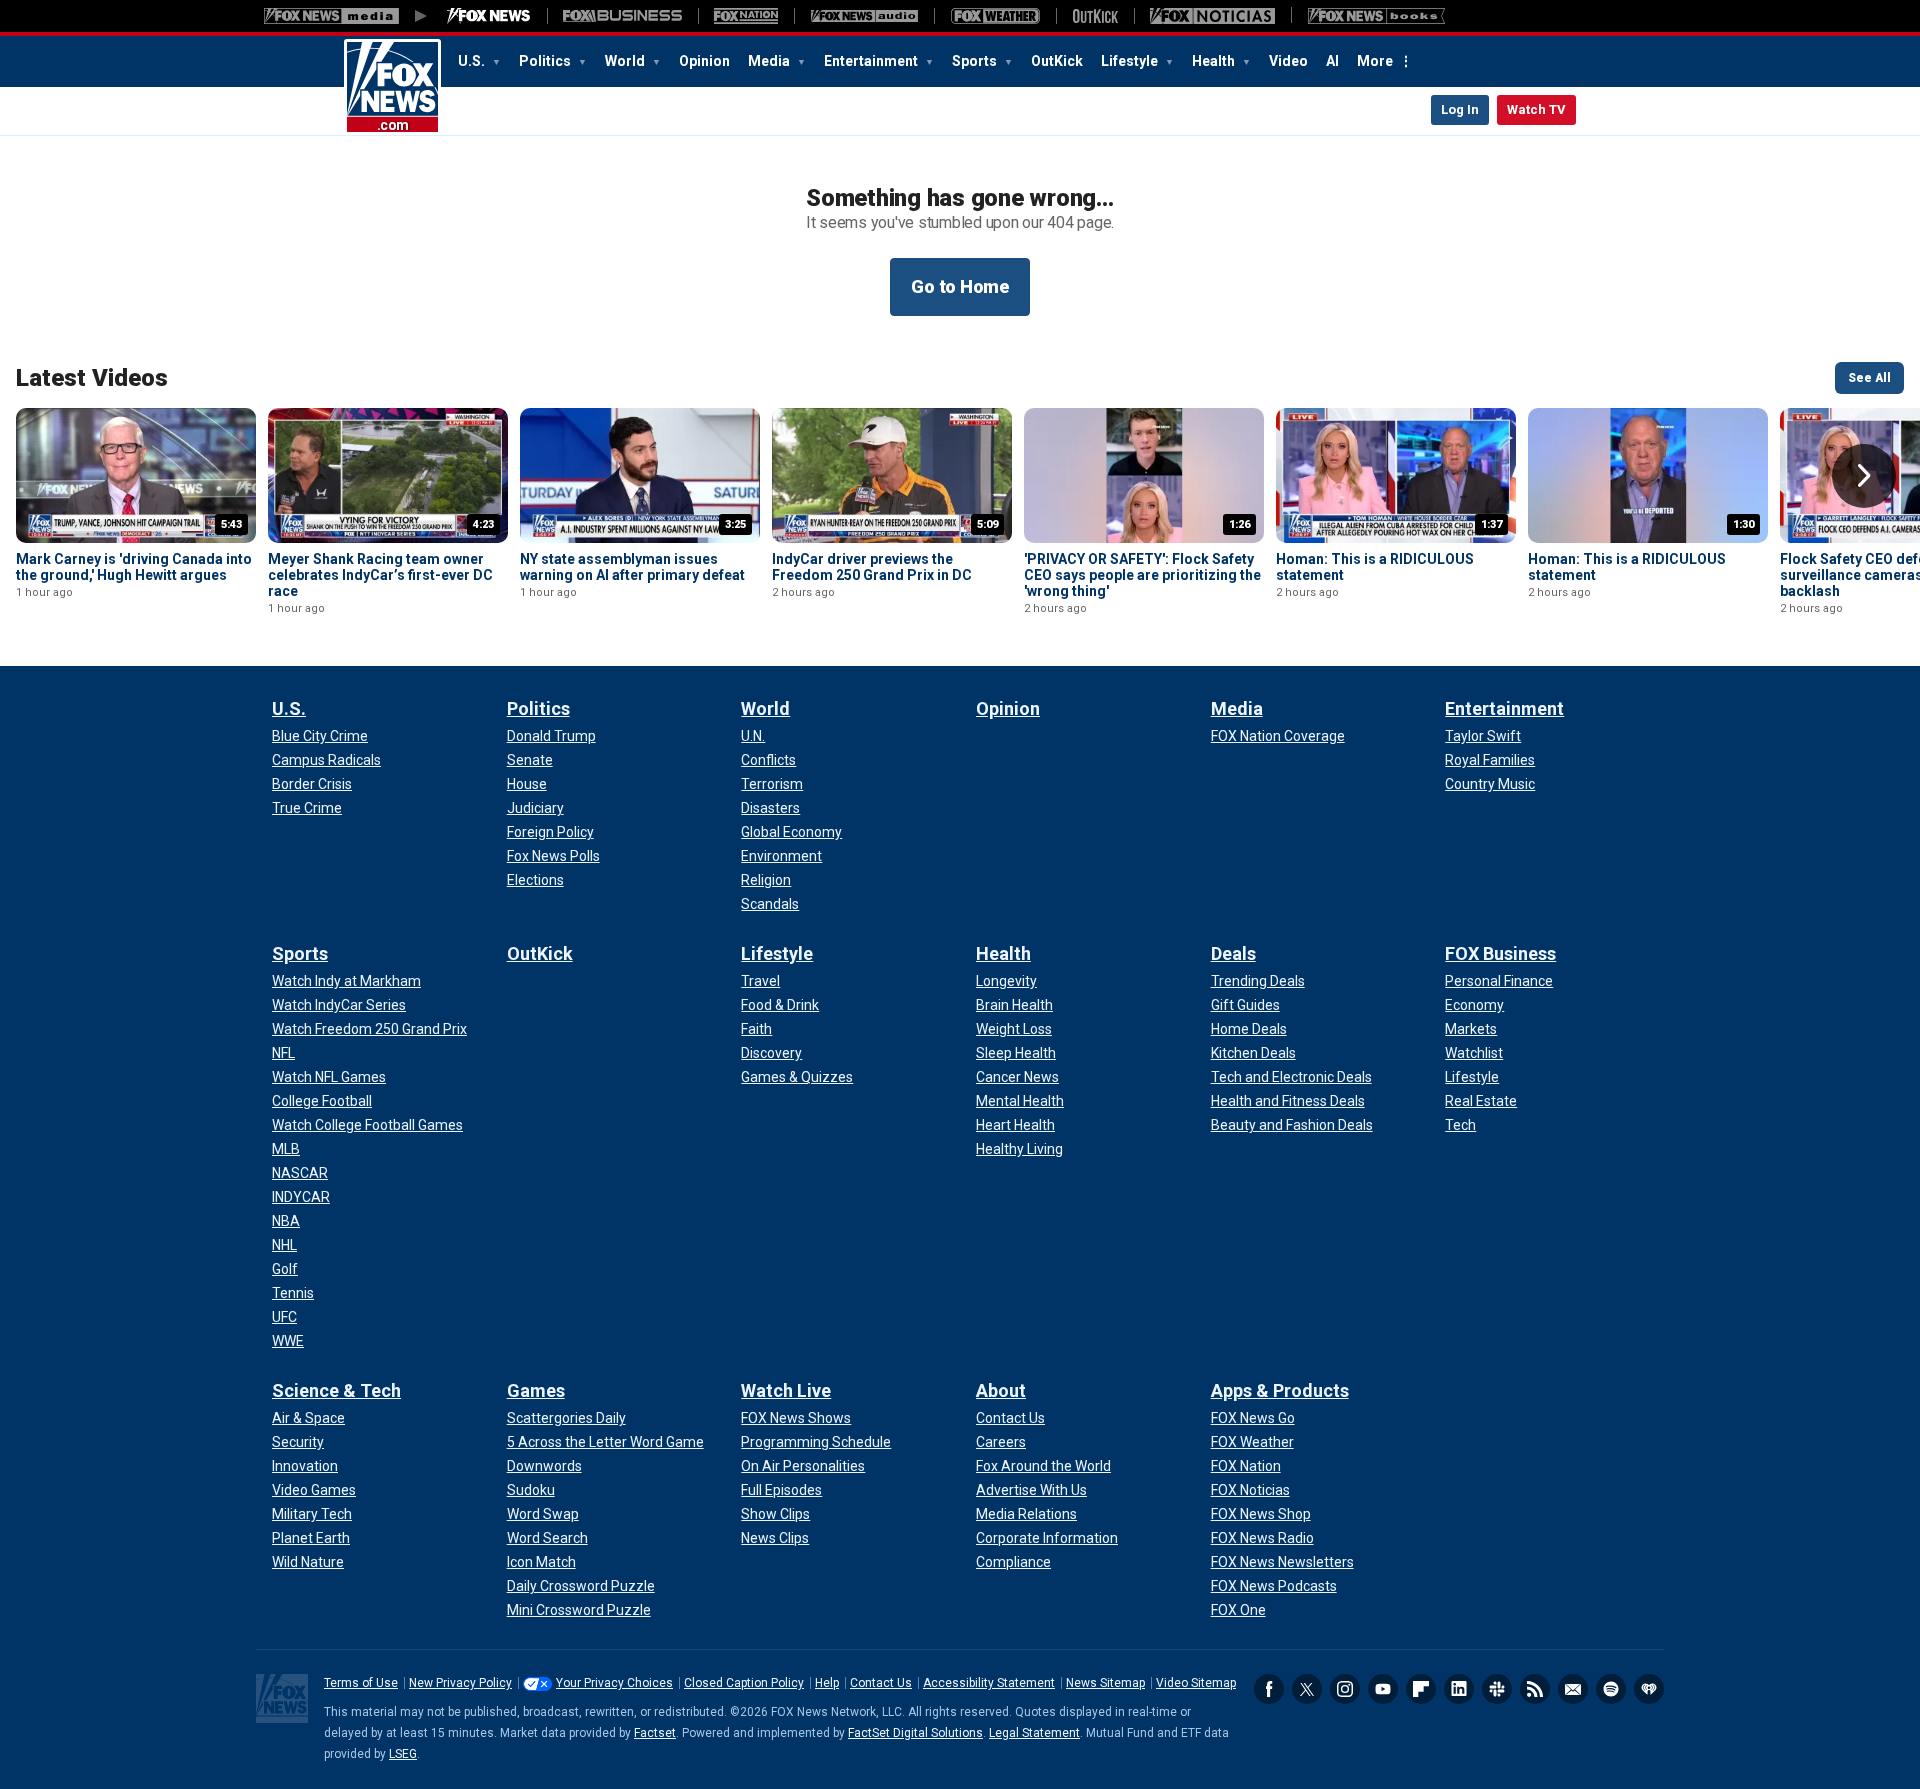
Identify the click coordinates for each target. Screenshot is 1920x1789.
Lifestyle (1131, 61)
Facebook (1269, 1689)
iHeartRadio (1649, 1689)
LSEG (403, 1754)
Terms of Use (361, 1683)
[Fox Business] (622, 16)
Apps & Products (1280, 1390)
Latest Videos (92, 378)
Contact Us (881, 1683)
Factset (655, 1733)
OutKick (1057, 61)
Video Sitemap (1196, 1683)
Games (536, 1390)
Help (827, 1683)
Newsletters (1573, 1689)
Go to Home (960, 286)
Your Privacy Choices (614, 1683)
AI (1332, 61)
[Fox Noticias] (1212, 16)
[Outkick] (1095, 16)
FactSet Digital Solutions (915, 1733)
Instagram (1345, 1689)
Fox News (392, 87)
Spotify (1611, 1689)
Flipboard (1421, 1689)
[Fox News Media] (489, 16)
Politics (546, 61)
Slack (1497, 1689)
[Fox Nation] (746, 16)
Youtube (1383, 1689)
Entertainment (872, 61)
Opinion (704, 61)
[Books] (1376, 16)
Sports (976, 61)
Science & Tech (336, 1390)
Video (1288, 61)
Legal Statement (1034, 1733)
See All (1869, 378)
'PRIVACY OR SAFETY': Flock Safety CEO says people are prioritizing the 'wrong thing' (1142, 575)
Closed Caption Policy (744, 1683)
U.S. (473, 61)
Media (770, 61)
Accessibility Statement (989, 1683)
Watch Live (786, 1390)
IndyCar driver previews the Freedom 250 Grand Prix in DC (872, 567)
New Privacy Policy (460, 1683)
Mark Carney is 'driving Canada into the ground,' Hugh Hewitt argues (134, 567)
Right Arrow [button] (1864, 476)
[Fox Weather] (995, 16)
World (626, 61)
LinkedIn (1459, 1689)
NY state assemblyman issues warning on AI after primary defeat (632, 567)
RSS (1535, 1689)
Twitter (1307, 1689)
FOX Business (1500, 953)
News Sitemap (1105, 1683)
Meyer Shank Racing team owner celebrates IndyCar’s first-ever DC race (380, 575)
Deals (1233, 953)
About (1001, 1390)
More (1375, 61)
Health (1215, 61)
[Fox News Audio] (864, 16)
